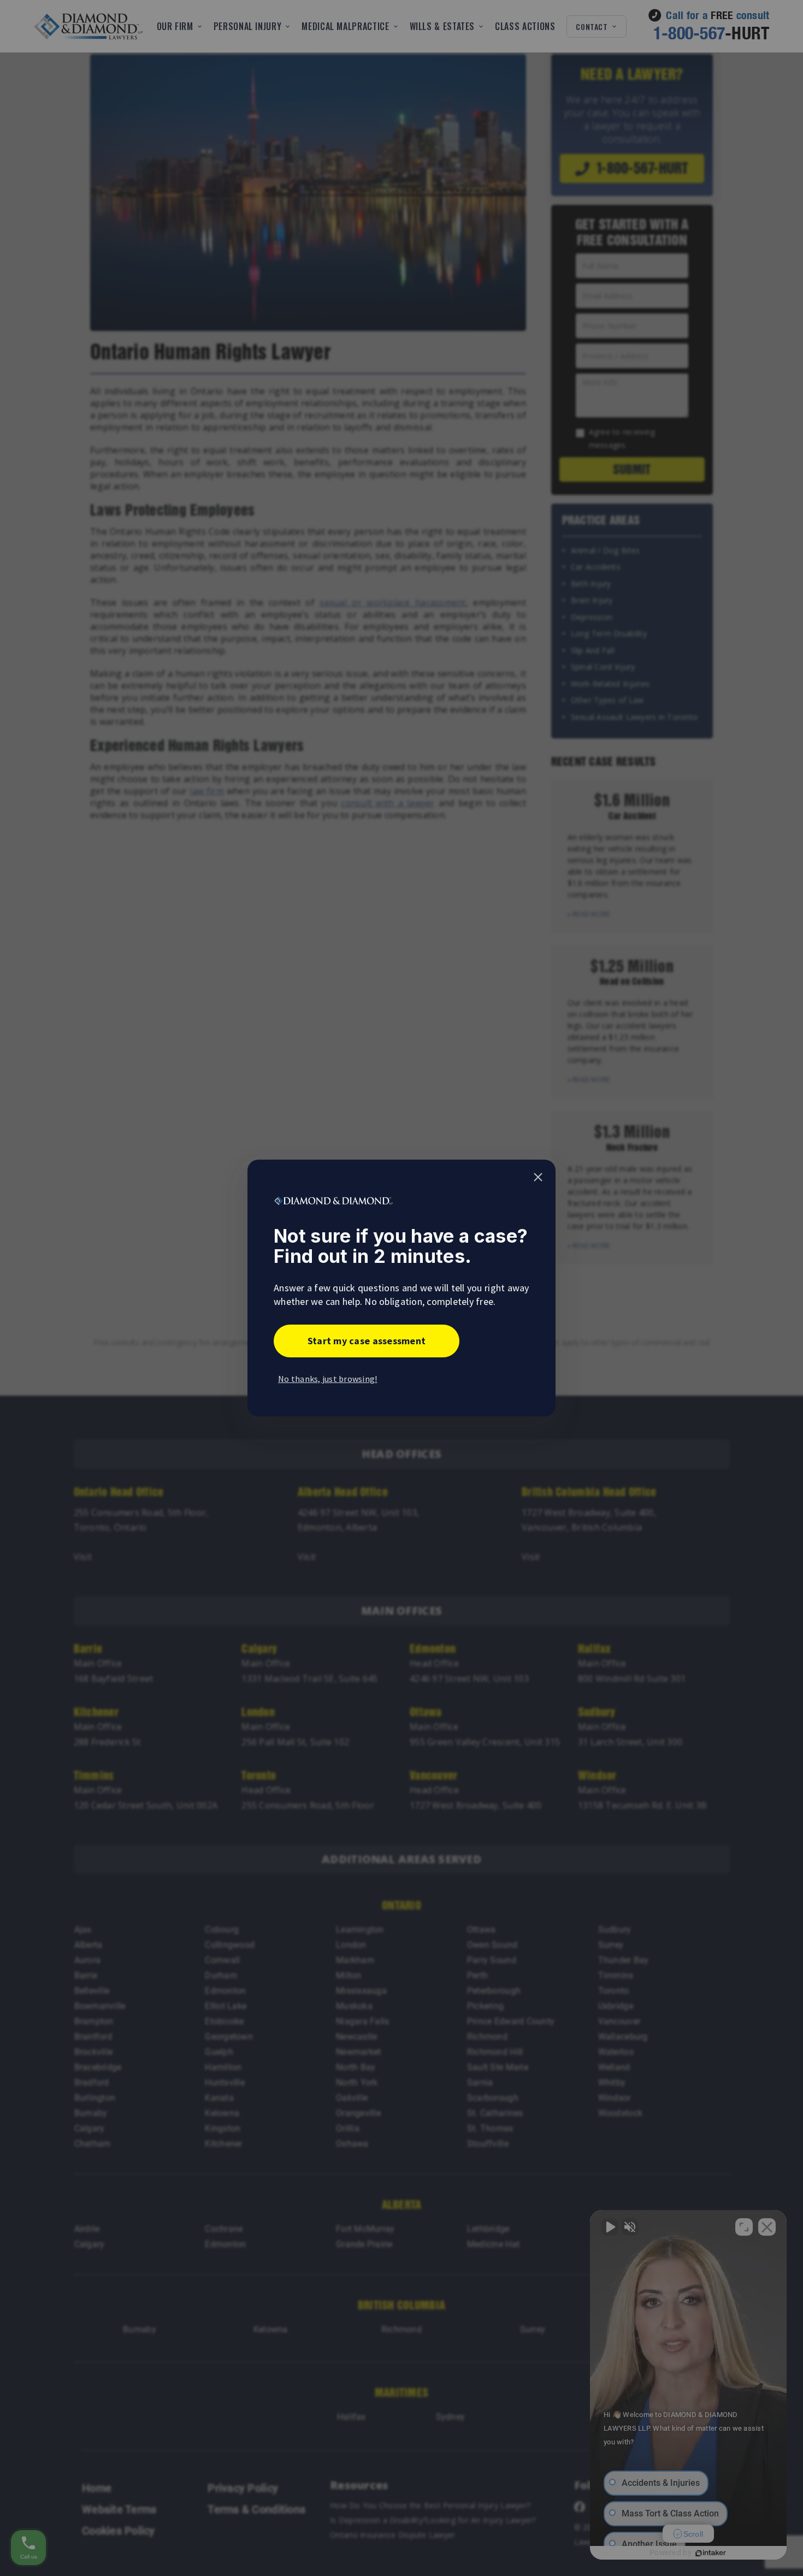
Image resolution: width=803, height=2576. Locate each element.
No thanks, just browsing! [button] (328, 1379)
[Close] (538, 1177)
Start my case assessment (367, 1341)
